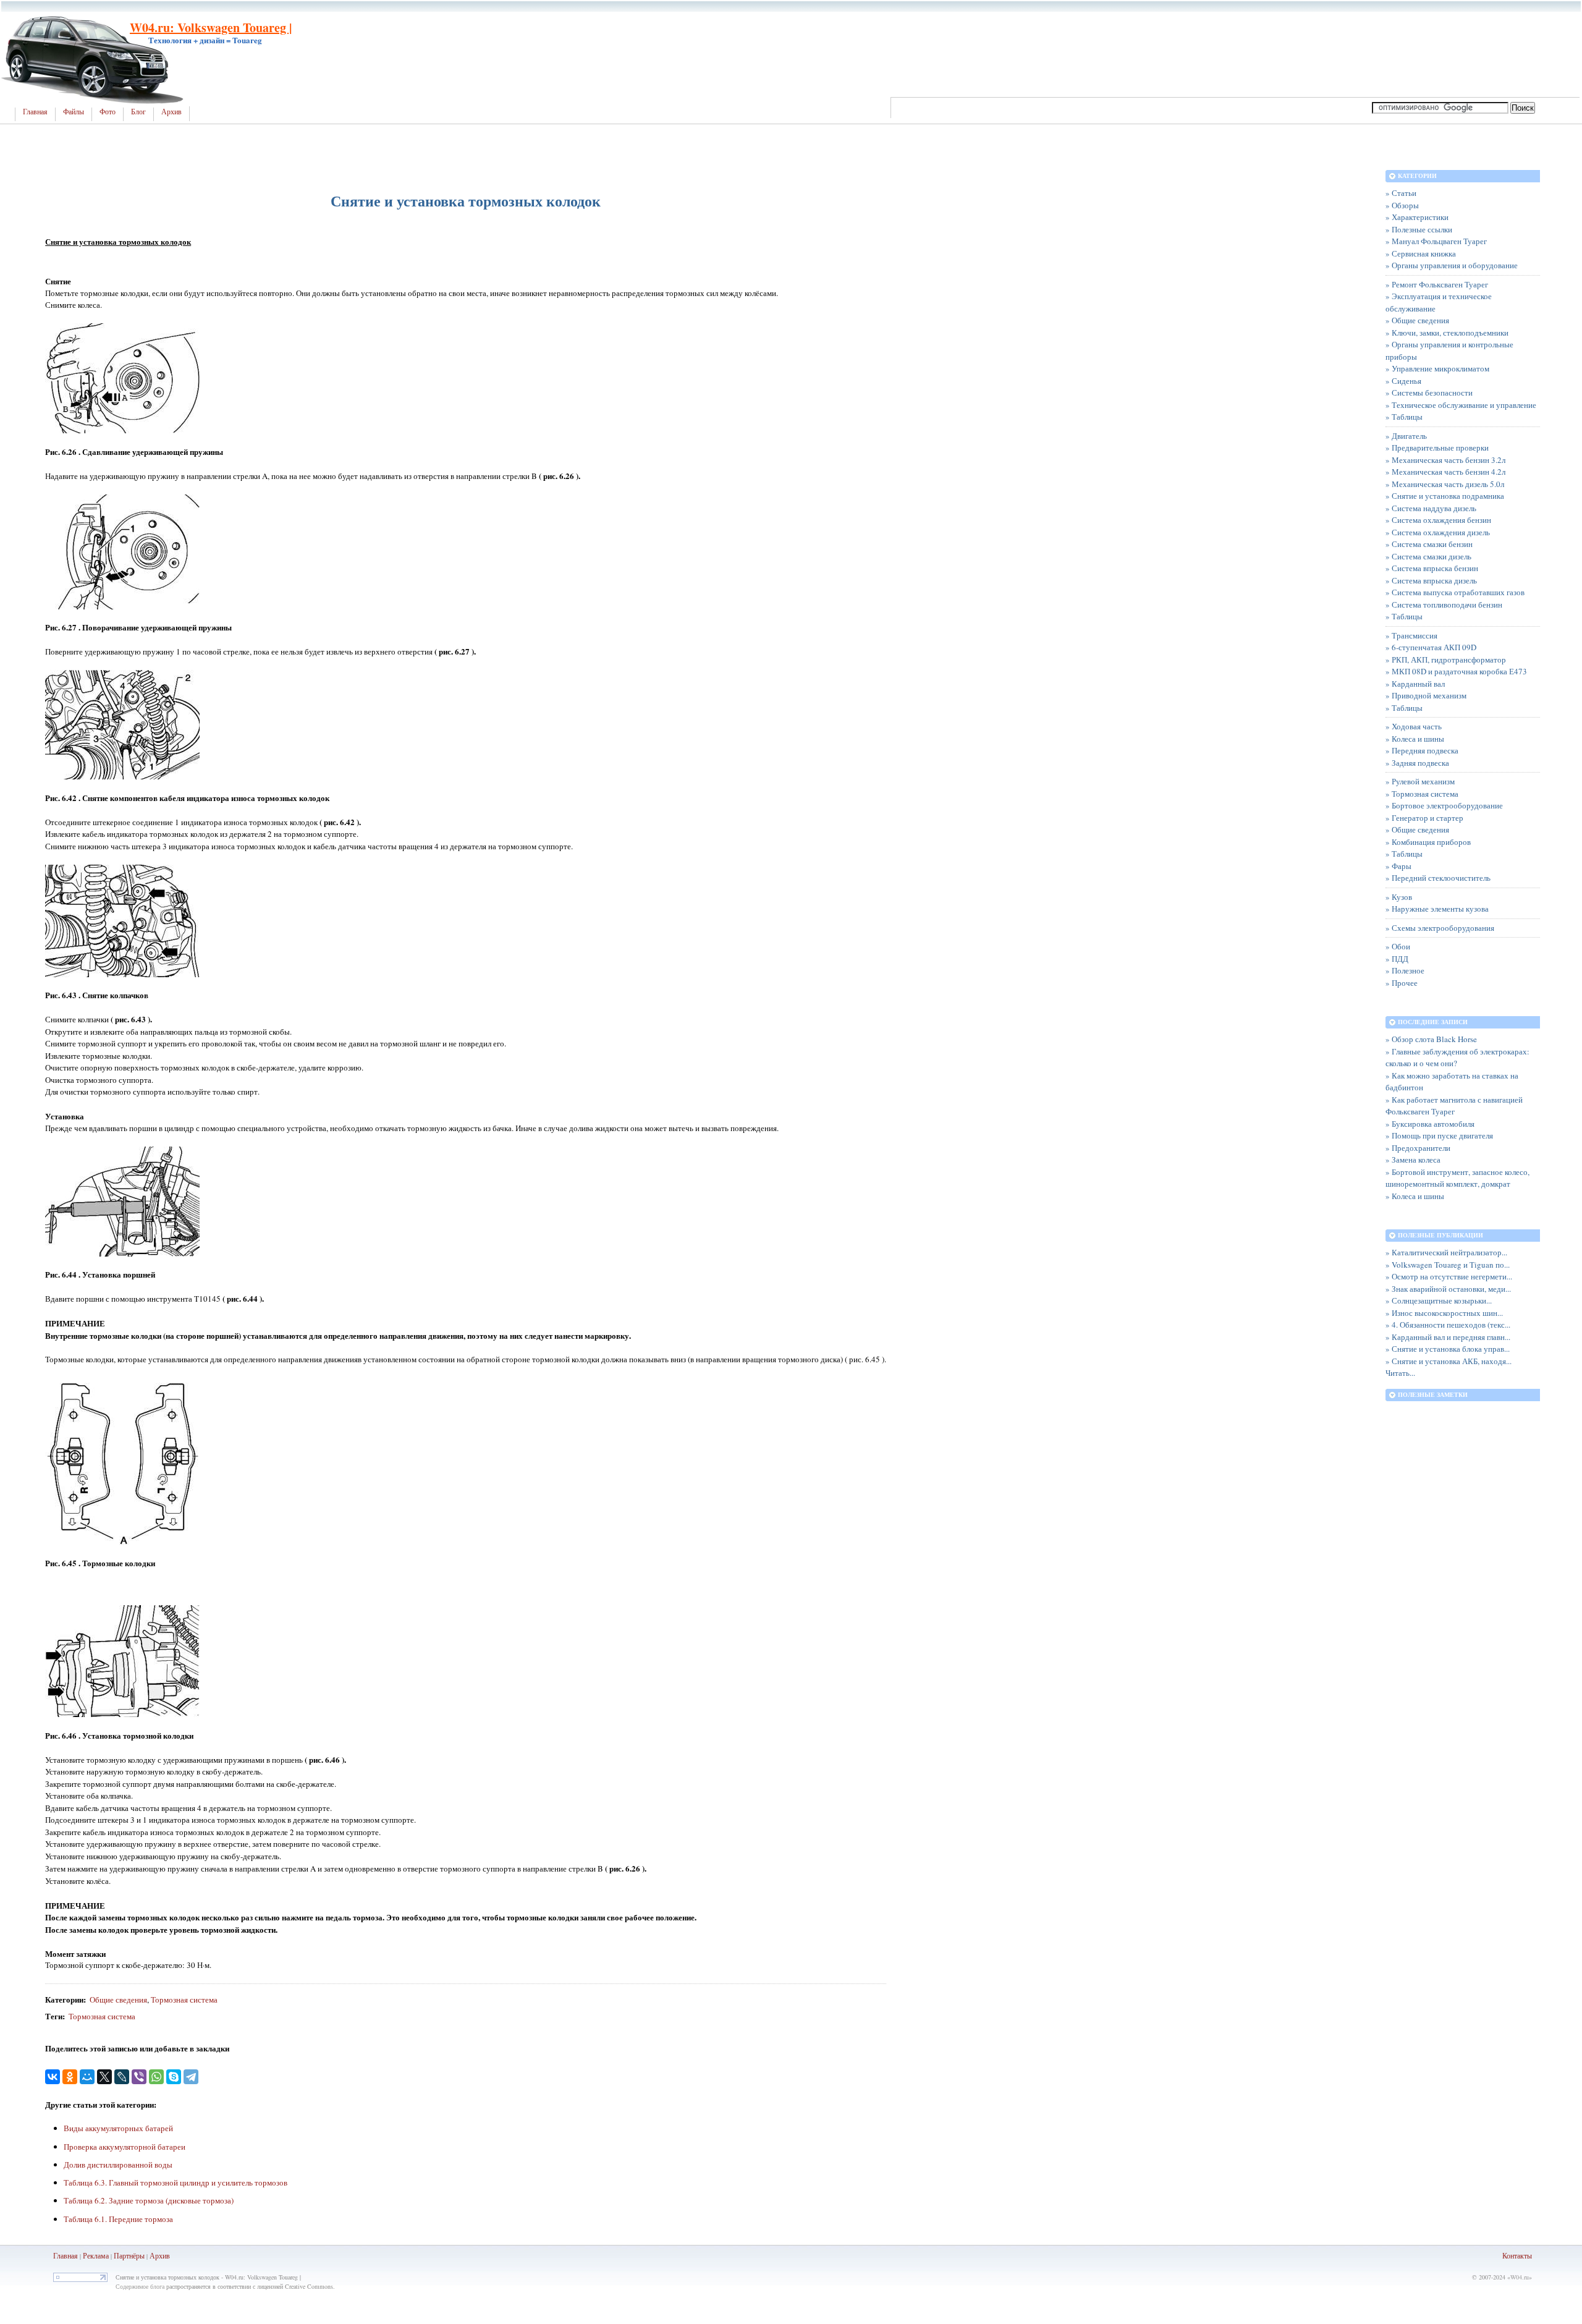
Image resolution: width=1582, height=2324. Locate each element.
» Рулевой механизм (1420, 781)
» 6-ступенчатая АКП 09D (1431, 647)
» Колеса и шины (1415, 739)
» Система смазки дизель (1428, 556)
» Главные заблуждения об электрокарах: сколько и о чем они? (1457, 1058)
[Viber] (139, 2077)
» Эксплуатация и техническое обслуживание (1439, 302)
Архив (171, 112)
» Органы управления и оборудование (1452, 265)
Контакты (1517, 2255)
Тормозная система (184, 2000)
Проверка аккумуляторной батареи (125, 2147)
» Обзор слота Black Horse (1431, 1039)
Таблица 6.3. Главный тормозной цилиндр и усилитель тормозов (176, 2182)
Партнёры (129, 2255)
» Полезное (1405, 970)
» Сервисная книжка (1421, 253)
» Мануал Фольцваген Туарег (1436, 241)
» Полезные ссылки (1419, 229)
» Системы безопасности (1429, 392)
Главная (35, 112)
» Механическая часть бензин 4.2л (1445, 472)
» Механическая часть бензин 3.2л (1445, 460)
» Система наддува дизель (1431, 508)
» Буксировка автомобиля (1430, 1124)
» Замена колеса (1413, 1160)
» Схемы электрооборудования (1440, 928)
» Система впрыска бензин (1432, 568)
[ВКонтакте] (53, 2077)
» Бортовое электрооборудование (1444, 805)
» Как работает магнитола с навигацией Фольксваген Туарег (1454, 1106)
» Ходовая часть (1414, 726)
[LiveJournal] (122, 2077)
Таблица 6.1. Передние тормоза (118, 2219)
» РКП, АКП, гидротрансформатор (1446, 659)
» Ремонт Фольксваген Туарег (1437, 284)
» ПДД (1397, 959)
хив (164, 2255)
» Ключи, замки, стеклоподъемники (1447, 333)
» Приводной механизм (1426, 695)
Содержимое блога (140, 2286)
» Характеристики (1417, 217)
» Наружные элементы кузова (1437, 909)
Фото (108, 112)
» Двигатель (1406, 436)
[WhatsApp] (156, 2077)
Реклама (96, 2255)
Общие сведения (118, 2000)
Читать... (1400, 1373)
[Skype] (174, 2077)
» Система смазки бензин (1429, 544)
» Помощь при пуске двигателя (1439, 1135)
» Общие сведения (1417, 320)
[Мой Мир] (87, 2077)
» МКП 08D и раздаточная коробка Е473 (1456, 671)
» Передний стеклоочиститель (1438, 878)
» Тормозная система (1422, 794)
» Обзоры (1402, 205)
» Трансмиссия (1411, 635)
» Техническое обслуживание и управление (1461, 405)
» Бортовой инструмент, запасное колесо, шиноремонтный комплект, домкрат (1457, 1178)
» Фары (1398, 866)
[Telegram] (191, 2077)
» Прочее (1402, 983)
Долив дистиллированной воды (118, 2165)
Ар (154, 2255)
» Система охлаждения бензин (1438, 520)
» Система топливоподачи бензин (1444, 604)
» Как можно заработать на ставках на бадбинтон (1452, 1082)
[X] (104, 2077)
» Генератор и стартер (1424, 818)
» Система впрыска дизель (1431, 580)
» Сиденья (1403, 381)
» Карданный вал (1415, 684)
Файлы (74, 112)
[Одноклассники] (70, 2077)
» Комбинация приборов (1428, 842)
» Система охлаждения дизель (1438, 532)
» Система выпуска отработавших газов (1455, 592)
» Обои (1398, 946)
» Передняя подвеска (1422, 750)
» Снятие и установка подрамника (1445, 496)
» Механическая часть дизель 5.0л (1445, 484)
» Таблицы (1404, 417)
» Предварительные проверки (1437, 447)
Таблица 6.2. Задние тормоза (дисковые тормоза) (149, 2200)
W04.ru (1520, 2277)
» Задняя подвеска (1417, 763)
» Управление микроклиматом (1437, 368)
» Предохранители (1418, 1148)
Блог (138, 112)
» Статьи (1401, 193)
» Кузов (1399, 897)
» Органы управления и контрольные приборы (1449, 350)
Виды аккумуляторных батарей (118, 2128)
